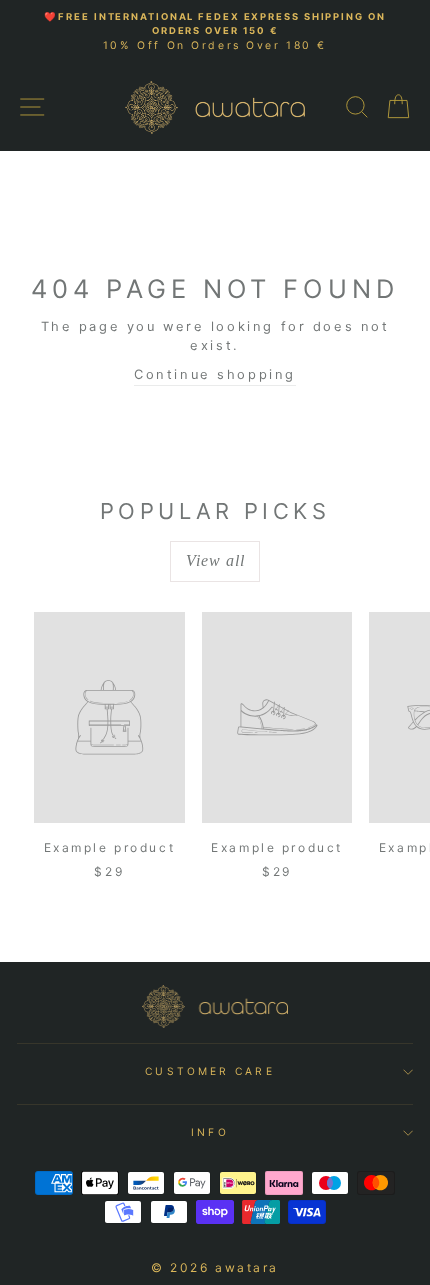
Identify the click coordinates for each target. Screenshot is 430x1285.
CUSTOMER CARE (209, 1071)
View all (215, 560)
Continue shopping (215, 374)
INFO (209, 1132)
